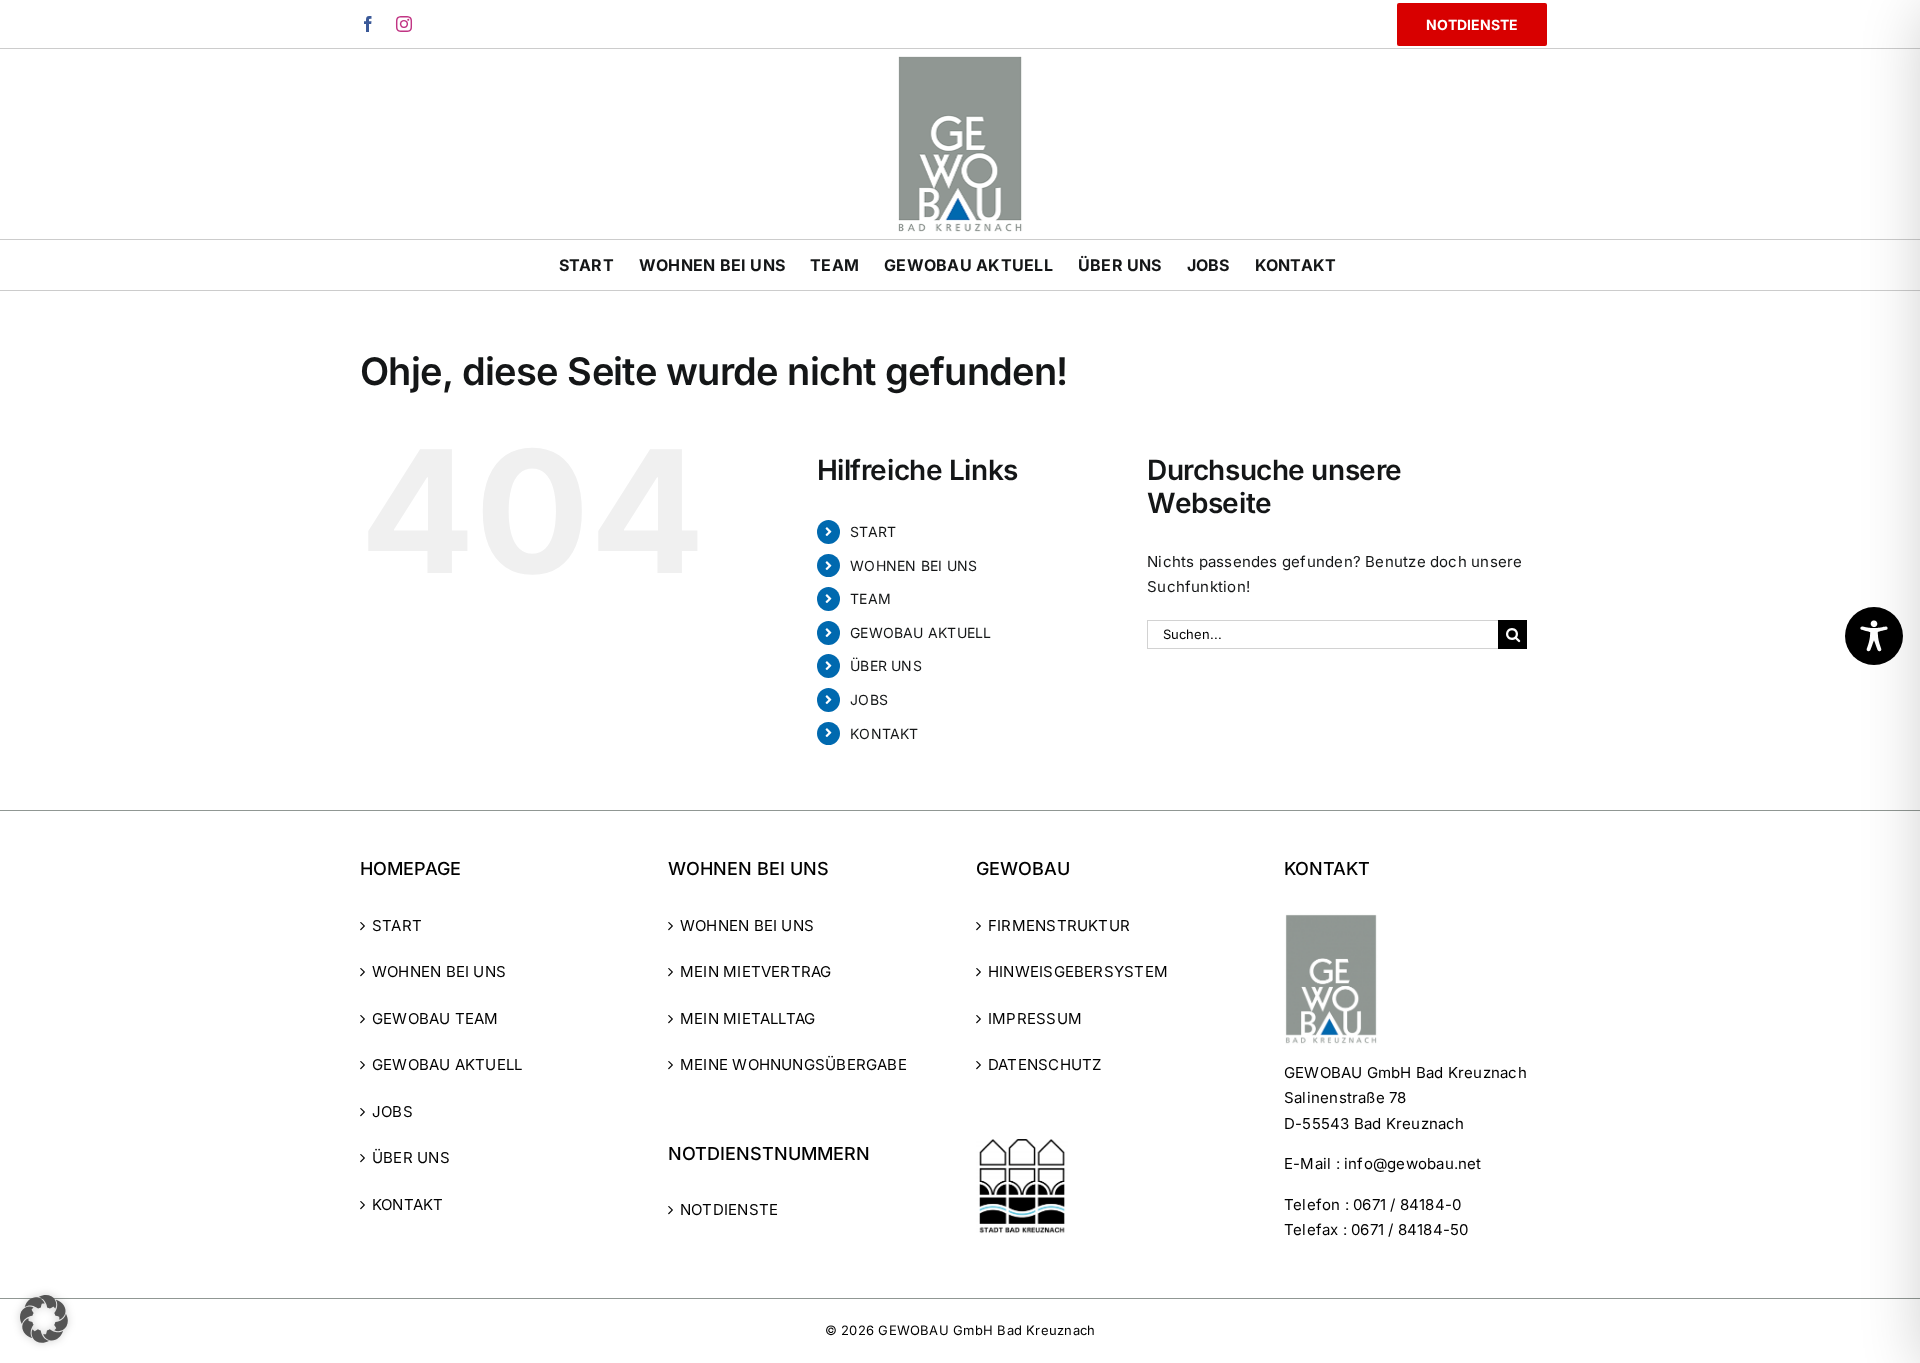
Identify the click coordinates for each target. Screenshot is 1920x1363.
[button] (44, 1319)
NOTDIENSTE (729, 1209)
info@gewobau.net (1413, 1163)
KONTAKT (884, 733)
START (873, 531)
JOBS (869, 699)
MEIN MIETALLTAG (747, 1018)
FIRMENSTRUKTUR (1059, 925)
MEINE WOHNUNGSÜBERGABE (793, 1064)
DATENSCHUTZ (1044, 1064)
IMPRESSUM (1035, 1018)
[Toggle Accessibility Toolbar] (1874, 636)
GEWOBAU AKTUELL (920, 632)
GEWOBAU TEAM (435, 1018)
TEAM (870, 598)
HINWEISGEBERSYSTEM (1078, 971)
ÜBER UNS (886, 665)
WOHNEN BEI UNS (913, 565)
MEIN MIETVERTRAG (756, 971)
